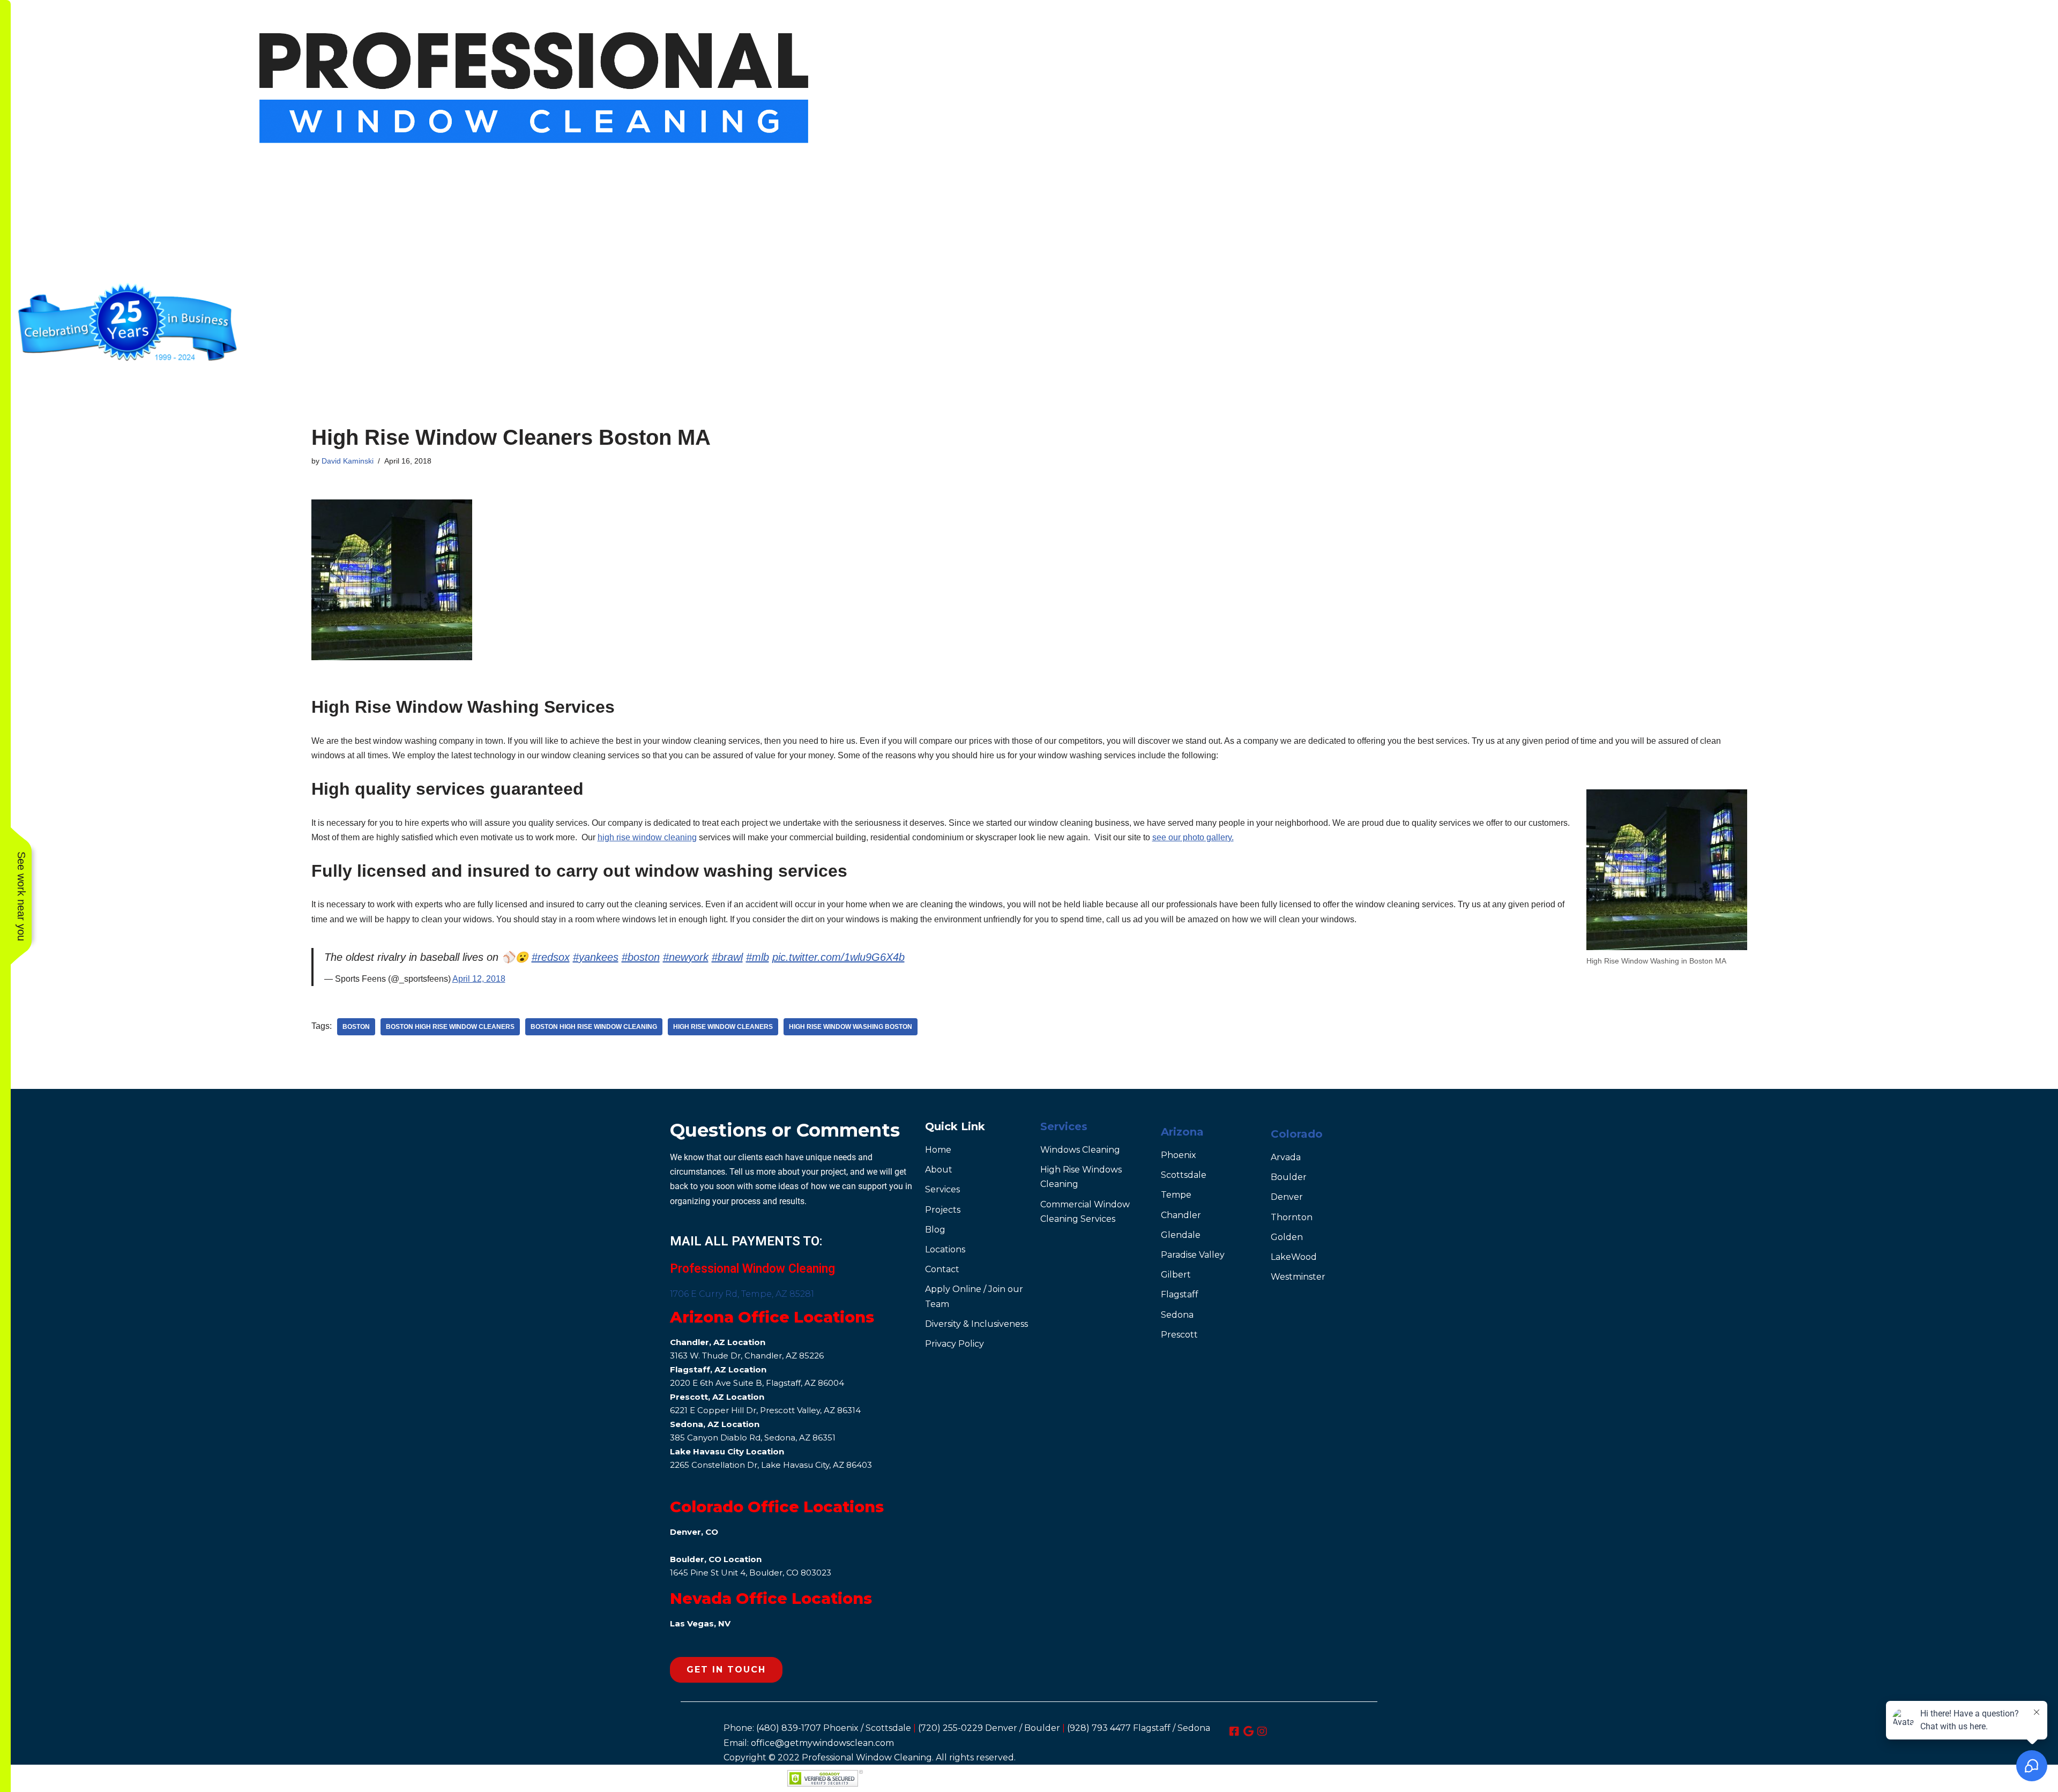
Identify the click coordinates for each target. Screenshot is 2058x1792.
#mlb (758, 957)
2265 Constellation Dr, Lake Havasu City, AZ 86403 (771, 1465)
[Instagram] (1262, 1731)
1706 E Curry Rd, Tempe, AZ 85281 (742, 1294)
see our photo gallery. (1193, 837)
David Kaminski (348, 461)
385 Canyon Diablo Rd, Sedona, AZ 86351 (753, 1438)
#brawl (727, 957)
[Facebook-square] (1234, 1731)
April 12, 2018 (479, 979)
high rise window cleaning (647, 837)
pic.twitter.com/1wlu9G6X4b (838, 957)
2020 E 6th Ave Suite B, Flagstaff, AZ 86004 (757, 1383)
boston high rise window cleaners (450, 1027)
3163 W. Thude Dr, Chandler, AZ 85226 (747, 1356)
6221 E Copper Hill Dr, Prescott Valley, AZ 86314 (765, 1410)
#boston (641, 957)
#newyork (686, 957)
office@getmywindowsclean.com (822, 1743)
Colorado (1297, 1134)
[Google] (1248, 1731)
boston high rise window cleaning (594, 1027)
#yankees (596, 957)
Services (1064, 1126)
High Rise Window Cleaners (723, 1027)
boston (356, 1027)
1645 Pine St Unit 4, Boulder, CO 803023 (751, 1573)
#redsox (551, 957)
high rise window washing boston (851, 1027)
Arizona (1182, 1132)
